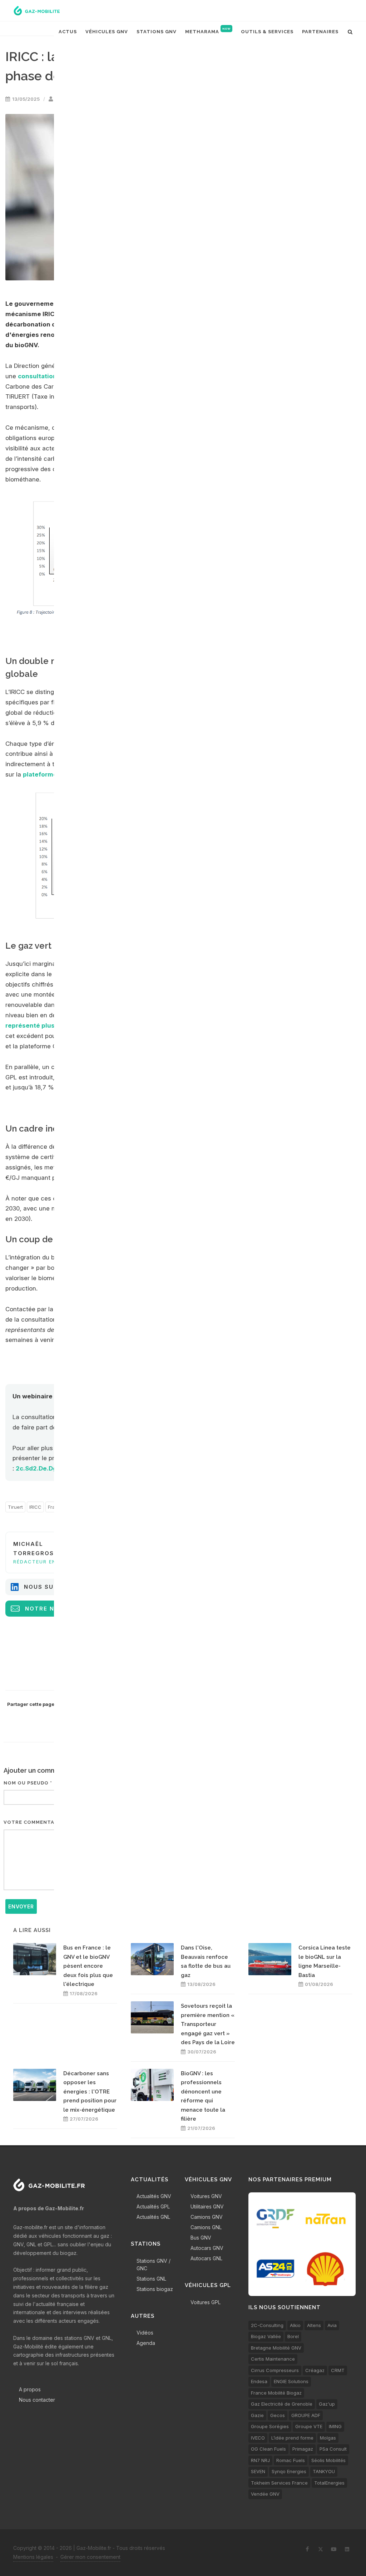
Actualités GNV (154, 2196)
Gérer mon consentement (90, 2557)
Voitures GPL (206, 2302)
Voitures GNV (206, 2196)
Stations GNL (151, 2279)
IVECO (258, 2438)
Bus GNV (201, 2238)
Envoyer (21, 1906)
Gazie (257, 2415)
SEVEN (258, 2471)
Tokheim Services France (279, 2483)
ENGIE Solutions (291, 2381)
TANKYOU (324, 2471)
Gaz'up (327, 2404)
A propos (30, 2389)
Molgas (328, 2438)
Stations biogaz (155, 2289)
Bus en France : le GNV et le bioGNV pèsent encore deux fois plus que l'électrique (88, 1966)
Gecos (278, 2415)
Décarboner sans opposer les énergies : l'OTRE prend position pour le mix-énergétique (90, 2092)
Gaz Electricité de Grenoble (282, 2404)
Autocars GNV (207, 2248)
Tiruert (15, 1507)
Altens (314, 2325)
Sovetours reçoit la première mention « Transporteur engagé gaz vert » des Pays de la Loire (208, 2024)
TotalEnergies (329, 2483)
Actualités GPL (153, 2206)
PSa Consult (333, 2449)
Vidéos (145, 2333)
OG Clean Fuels (268, 2449)
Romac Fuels (291, 2460)
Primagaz (303, 2449)
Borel (293, 2336)
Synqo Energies (289, 2471)
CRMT (338, 2370)
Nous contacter (37, 2400)
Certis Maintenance (273, 2359)
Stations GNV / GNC (154, 2265)
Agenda (146, 2343)
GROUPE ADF (306, 2415)
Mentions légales (33, 2557)
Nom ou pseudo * (28, 1783)
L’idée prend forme (292, 2438)
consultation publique (52, 376)
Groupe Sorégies (270, 2426)
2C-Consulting (267, 2325)
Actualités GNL (153, 2217)
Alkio (295, 2325)
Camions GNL (206, 2227)
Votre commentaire (33, 1822)
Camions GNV (207, 2217)
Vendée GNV (265, 2494)
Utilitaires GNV (207, 2206)
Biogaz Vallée (266, 2336)
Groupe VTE (309, 2426)
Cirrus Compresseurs (275, 2370)
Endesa (259, 2381)
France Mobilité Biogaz (276, 2393)
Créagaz (315, 2370)
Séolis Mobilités (328, 2460)
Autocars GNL (206, 2258)
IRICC (35, 1507)
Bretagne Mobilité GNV (276, 2348)
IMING (335, 2426)
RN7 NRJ (260, 2460)
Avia (332, 2325)
